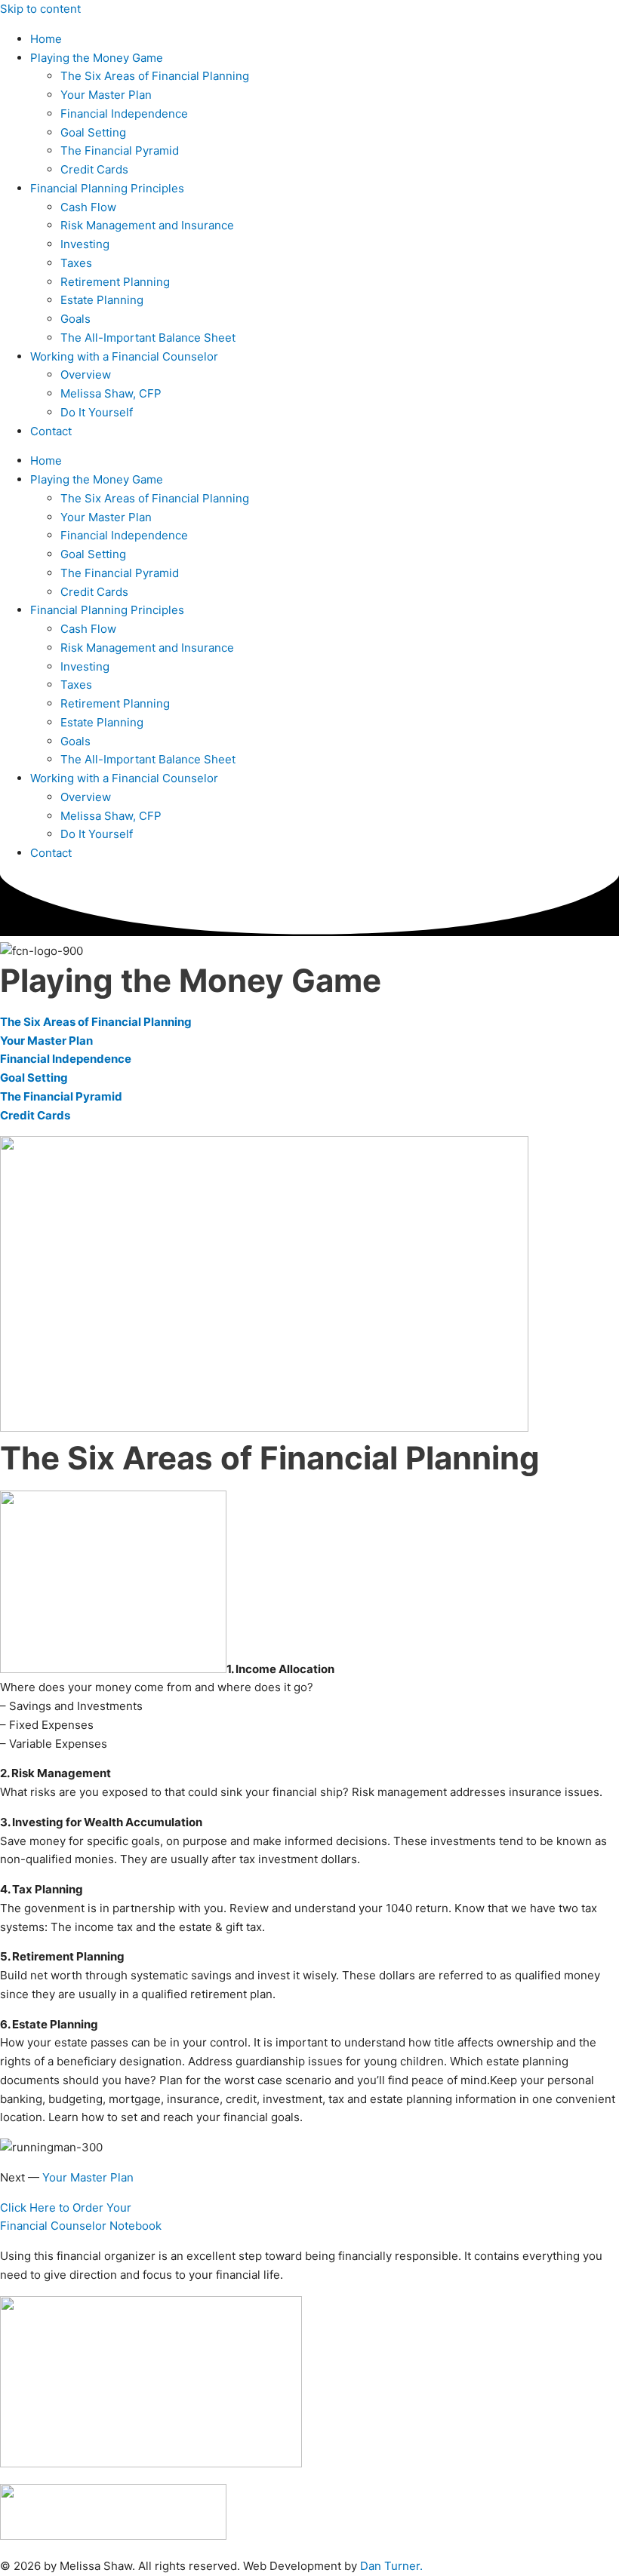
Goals (75, 319)
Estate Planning (102, 300)
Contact (51, 431)
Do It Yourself (97, 412)
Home (46, 39)
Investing (85, 244)
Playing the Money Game (97, 58)
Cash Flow (88, 207)
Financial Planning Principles (107, 188)
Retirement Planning (115, 282)
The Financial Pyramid (120, 150)
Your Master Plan (106, 95)
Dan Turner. (391, 2566)
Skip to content (40, 9)
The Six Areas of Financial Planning (155, 76)
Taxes (76, 263)
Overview (86, 375)
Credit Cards (94, 169)
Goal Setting (93, 132)
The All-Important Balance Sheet (148, 338)
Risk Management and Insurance (147, 225)
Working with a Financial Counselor (124, 356)
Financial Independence (124, 114)
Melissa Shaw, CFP (111, 393)
